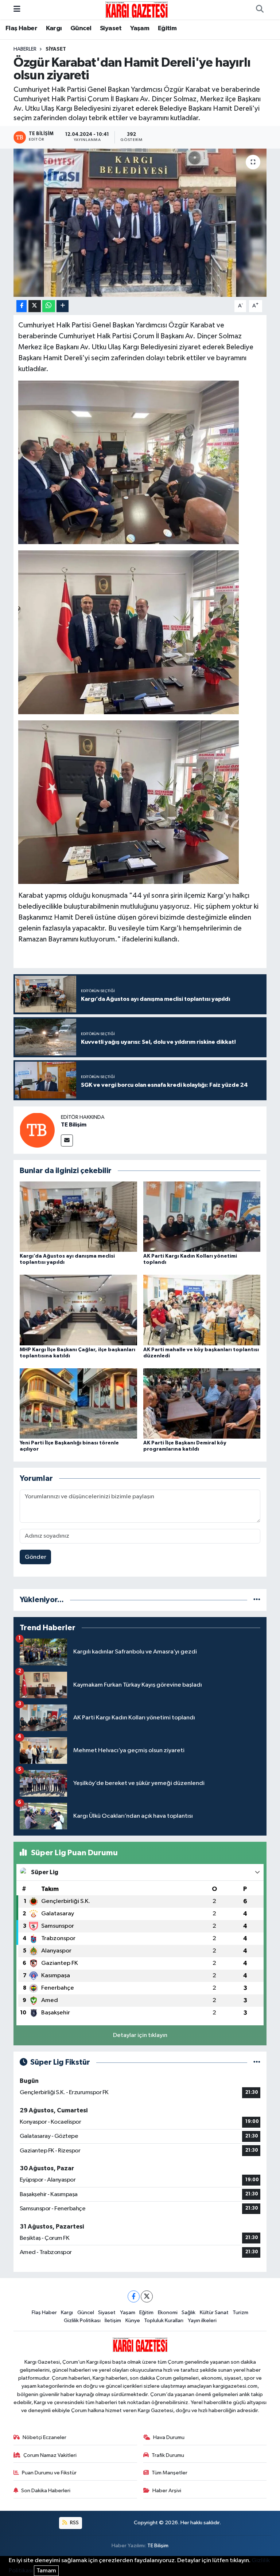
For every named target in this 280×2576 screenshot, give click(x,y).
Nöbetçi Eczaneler (44, 2437)
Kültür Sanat (214, 2312)
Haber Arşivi (167, 2491)
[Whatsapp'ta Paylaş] (49, 306)
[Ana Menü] (17, 10)
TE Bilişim (74, 1125)
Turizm (240, 2312)
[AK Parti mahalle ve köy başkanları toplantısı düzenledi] (202, 1310)
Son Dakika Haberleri (46, 2491)
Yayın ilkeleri (202, 2321)
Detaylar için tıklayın (140, 2035)
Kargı (54, 28)
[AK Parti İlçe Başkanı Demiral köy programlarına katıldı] (202, 1403)
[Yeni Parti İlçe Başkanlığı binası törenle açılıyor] (78, 1403)
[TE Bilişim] (37, 1130)
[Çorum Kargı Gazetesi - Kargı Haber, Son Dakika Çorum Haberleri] (137, 9)
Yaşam (140, 28)
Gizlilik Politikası (82, 2321)
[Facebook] (134, 2296)
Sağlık (188, 2312)
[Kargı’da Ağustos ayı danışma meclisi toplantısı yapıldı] (78, 1217)
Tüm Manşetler (170, 2473)
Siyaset (111, 28)
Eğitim (167, 28)
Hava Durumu (169, 2437)
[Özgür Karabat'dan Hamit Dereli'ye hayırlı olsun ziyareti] (140, 223)
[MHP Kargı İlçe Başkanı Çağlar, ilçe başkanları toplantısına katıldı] (78, 1310)
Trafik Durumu (168, 2455)
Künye (133, 2321)
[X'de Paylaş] (35, 306)
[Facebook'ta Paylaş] (22, 306)
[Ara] (260, 10)
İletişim (113, 2321)
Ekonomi (168, 2312)
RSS (74, 2523)
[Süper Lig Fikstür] (257, 2062)
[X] (147, 2296)
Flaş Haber (21, 28)
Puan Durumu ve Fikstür (49, 2473)
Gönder (36, 1557)
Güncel (81, 28)
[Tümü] (257, 1600)
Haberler (25, 49)
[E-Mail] (67, 1140)
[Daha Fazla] (63, 306)
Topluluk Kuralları (164, 2321)
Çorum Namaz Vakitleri (50, 2455)
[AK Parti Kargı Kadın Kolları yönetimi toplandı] (202, 1217)
